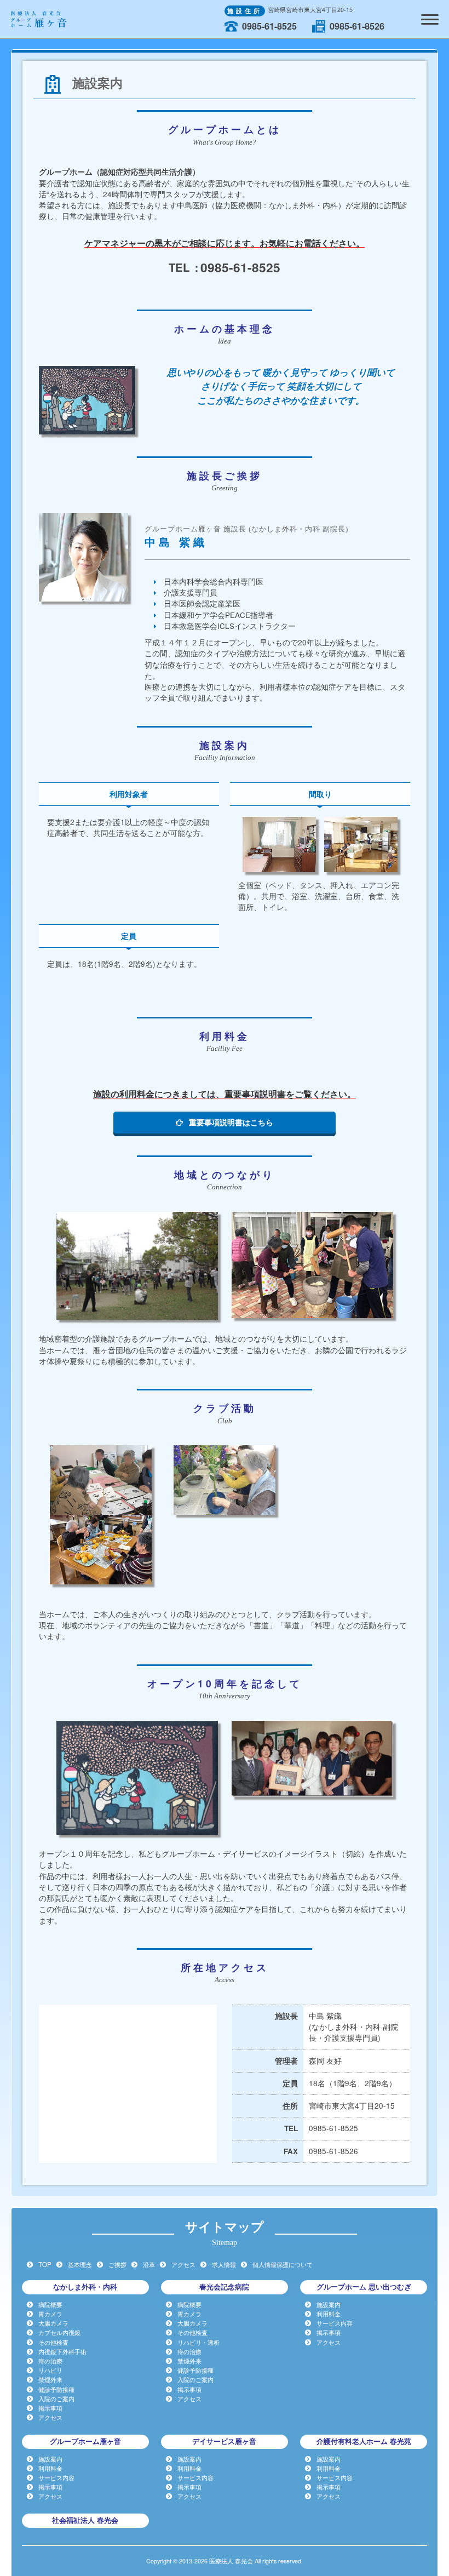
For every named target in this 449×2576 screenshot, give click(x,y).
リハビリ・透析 (198, 2342)
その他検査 (53, 2342)
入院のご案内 (56, 2398)
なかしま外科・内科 (85, 2287)
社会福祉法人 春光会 (85, 2520)
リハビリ (50, 2370)
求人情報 (224, 2264)
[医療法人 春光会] (39, 18)
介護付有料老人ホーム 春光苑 (364, 2441)
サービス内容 (335, 2323)
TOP (45, 2264)
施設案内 (329, 2304)
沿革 (149, 2264)
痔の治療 (50, 2361)
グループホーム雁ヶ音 (85, 2441)
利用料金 (329, 2314)
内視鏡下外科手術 (62, 2351)
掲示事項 (50, 2408)
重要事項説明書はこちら (231, 1122)
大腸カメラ (53, 2323)
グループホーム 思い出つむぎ (364, 2287)
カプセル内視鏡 (59, 2332)
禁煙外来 (50, 2379)
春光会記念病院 (224, 2287)
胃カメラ (50, 2314)
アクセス (183, 2264)
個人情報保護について (283, 2264)
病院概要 (50, 2304)
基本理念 (80, 2264)
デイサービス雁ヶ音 (224, 2441)
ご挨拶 (117, 2264)
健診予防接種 (56, 2389)
